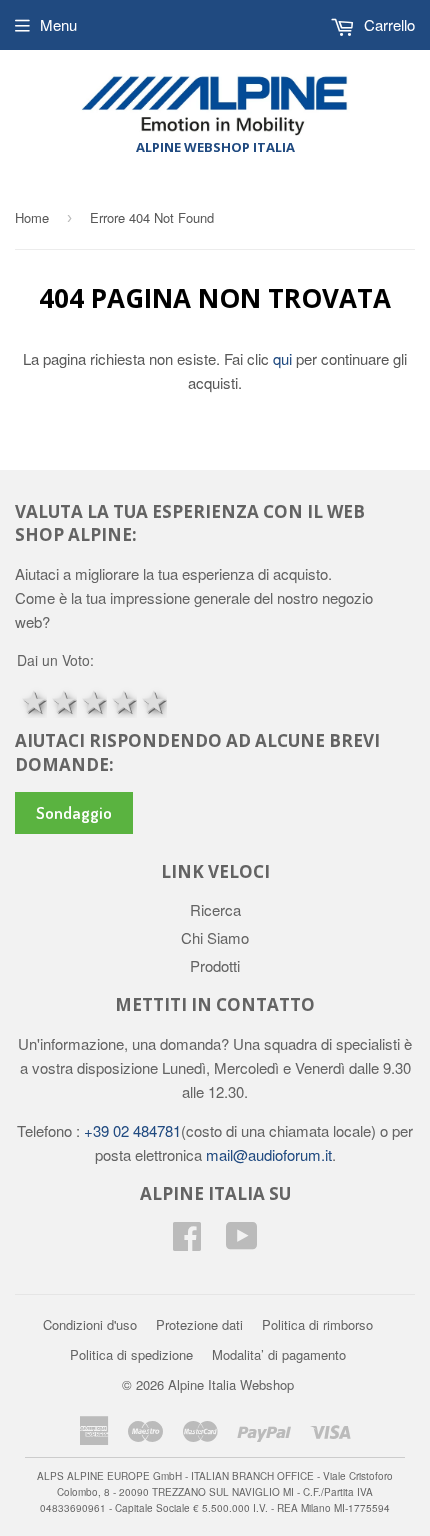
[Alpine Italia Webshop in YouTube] (242, 1241)
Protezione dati (199, 1324)
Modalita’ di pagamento (279, 1354)
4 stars (122, 700)
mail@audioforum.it (267, 1154)
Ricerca (215, 909)
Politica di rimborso (317, 1324)
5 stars (152, 700)
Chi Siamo (215, 937)
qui (284, 358)
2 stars (62, 700)
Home (32, 217)
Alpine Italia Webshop (231, 1384)
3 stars (92, 700)
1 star (32, 700)
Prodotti (215, 965)
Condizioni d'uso (90, 1324)
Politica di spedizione (131, 1354)
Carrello (387, 24)
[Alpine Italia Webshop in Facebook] (187, 1241)
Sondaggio (74, 812)
